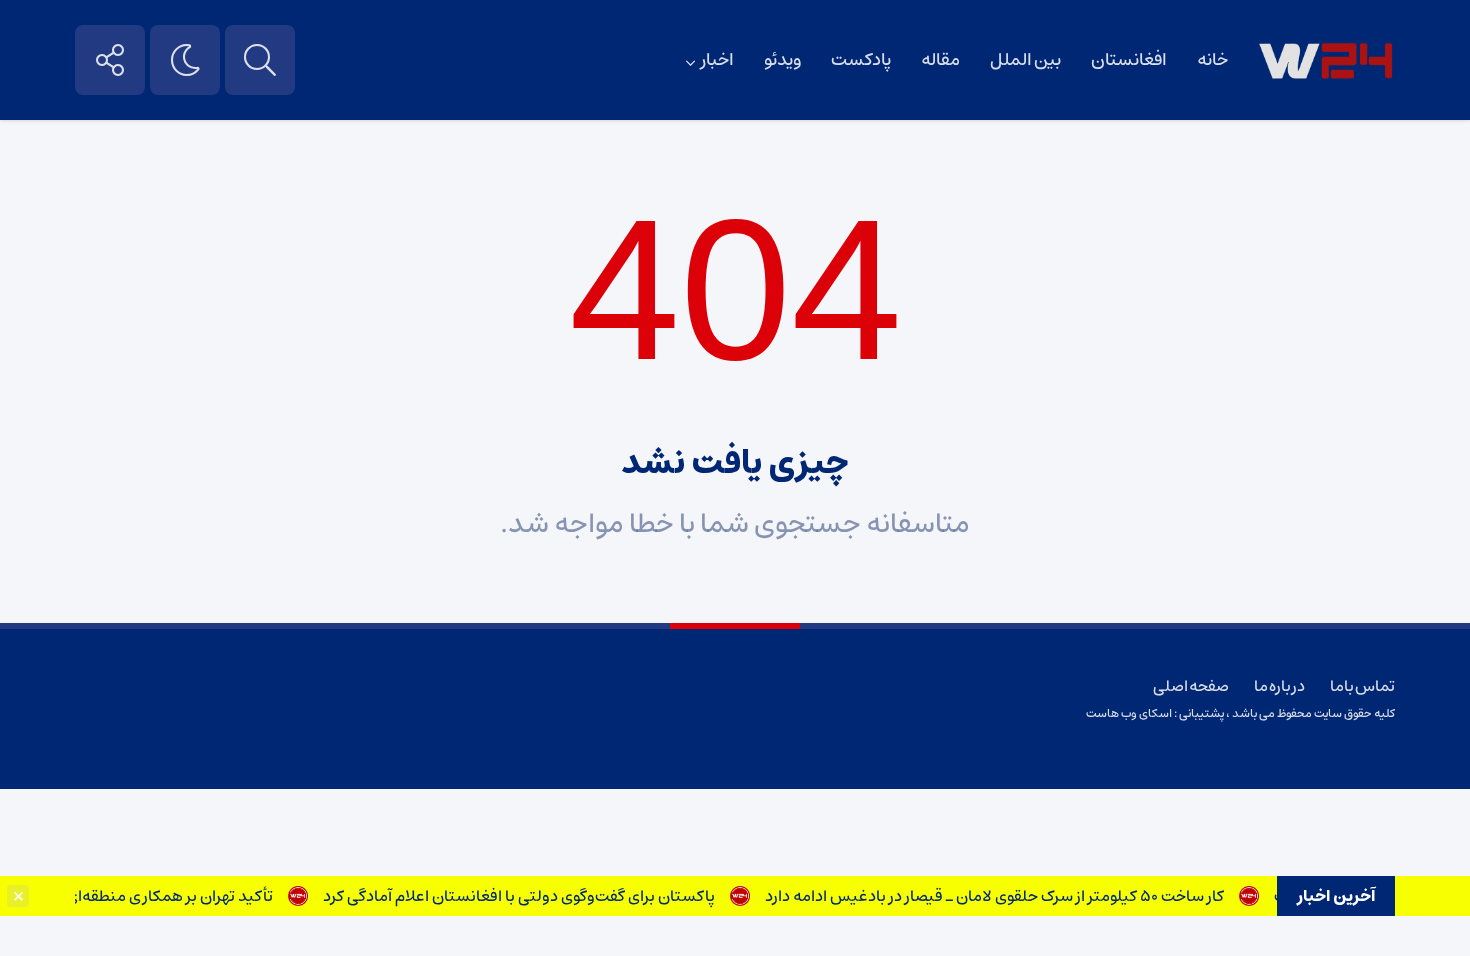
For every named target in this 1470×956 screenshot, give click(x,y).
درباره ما (1279, 686)
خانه (1212, 60)
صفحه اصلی (1191, 686)
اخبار (717, 60)
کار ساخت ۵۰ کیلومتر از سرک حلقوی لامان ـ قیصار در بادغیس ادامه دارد (1004, 896)
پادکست (861, 60)
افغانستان (1129, 60)
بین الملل (1025, 60)
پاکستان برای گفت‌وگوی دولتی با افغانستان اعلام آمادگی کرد (529, 896)
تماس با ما (1362, 686)
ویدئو (782, 60)
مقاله (940, 60)
